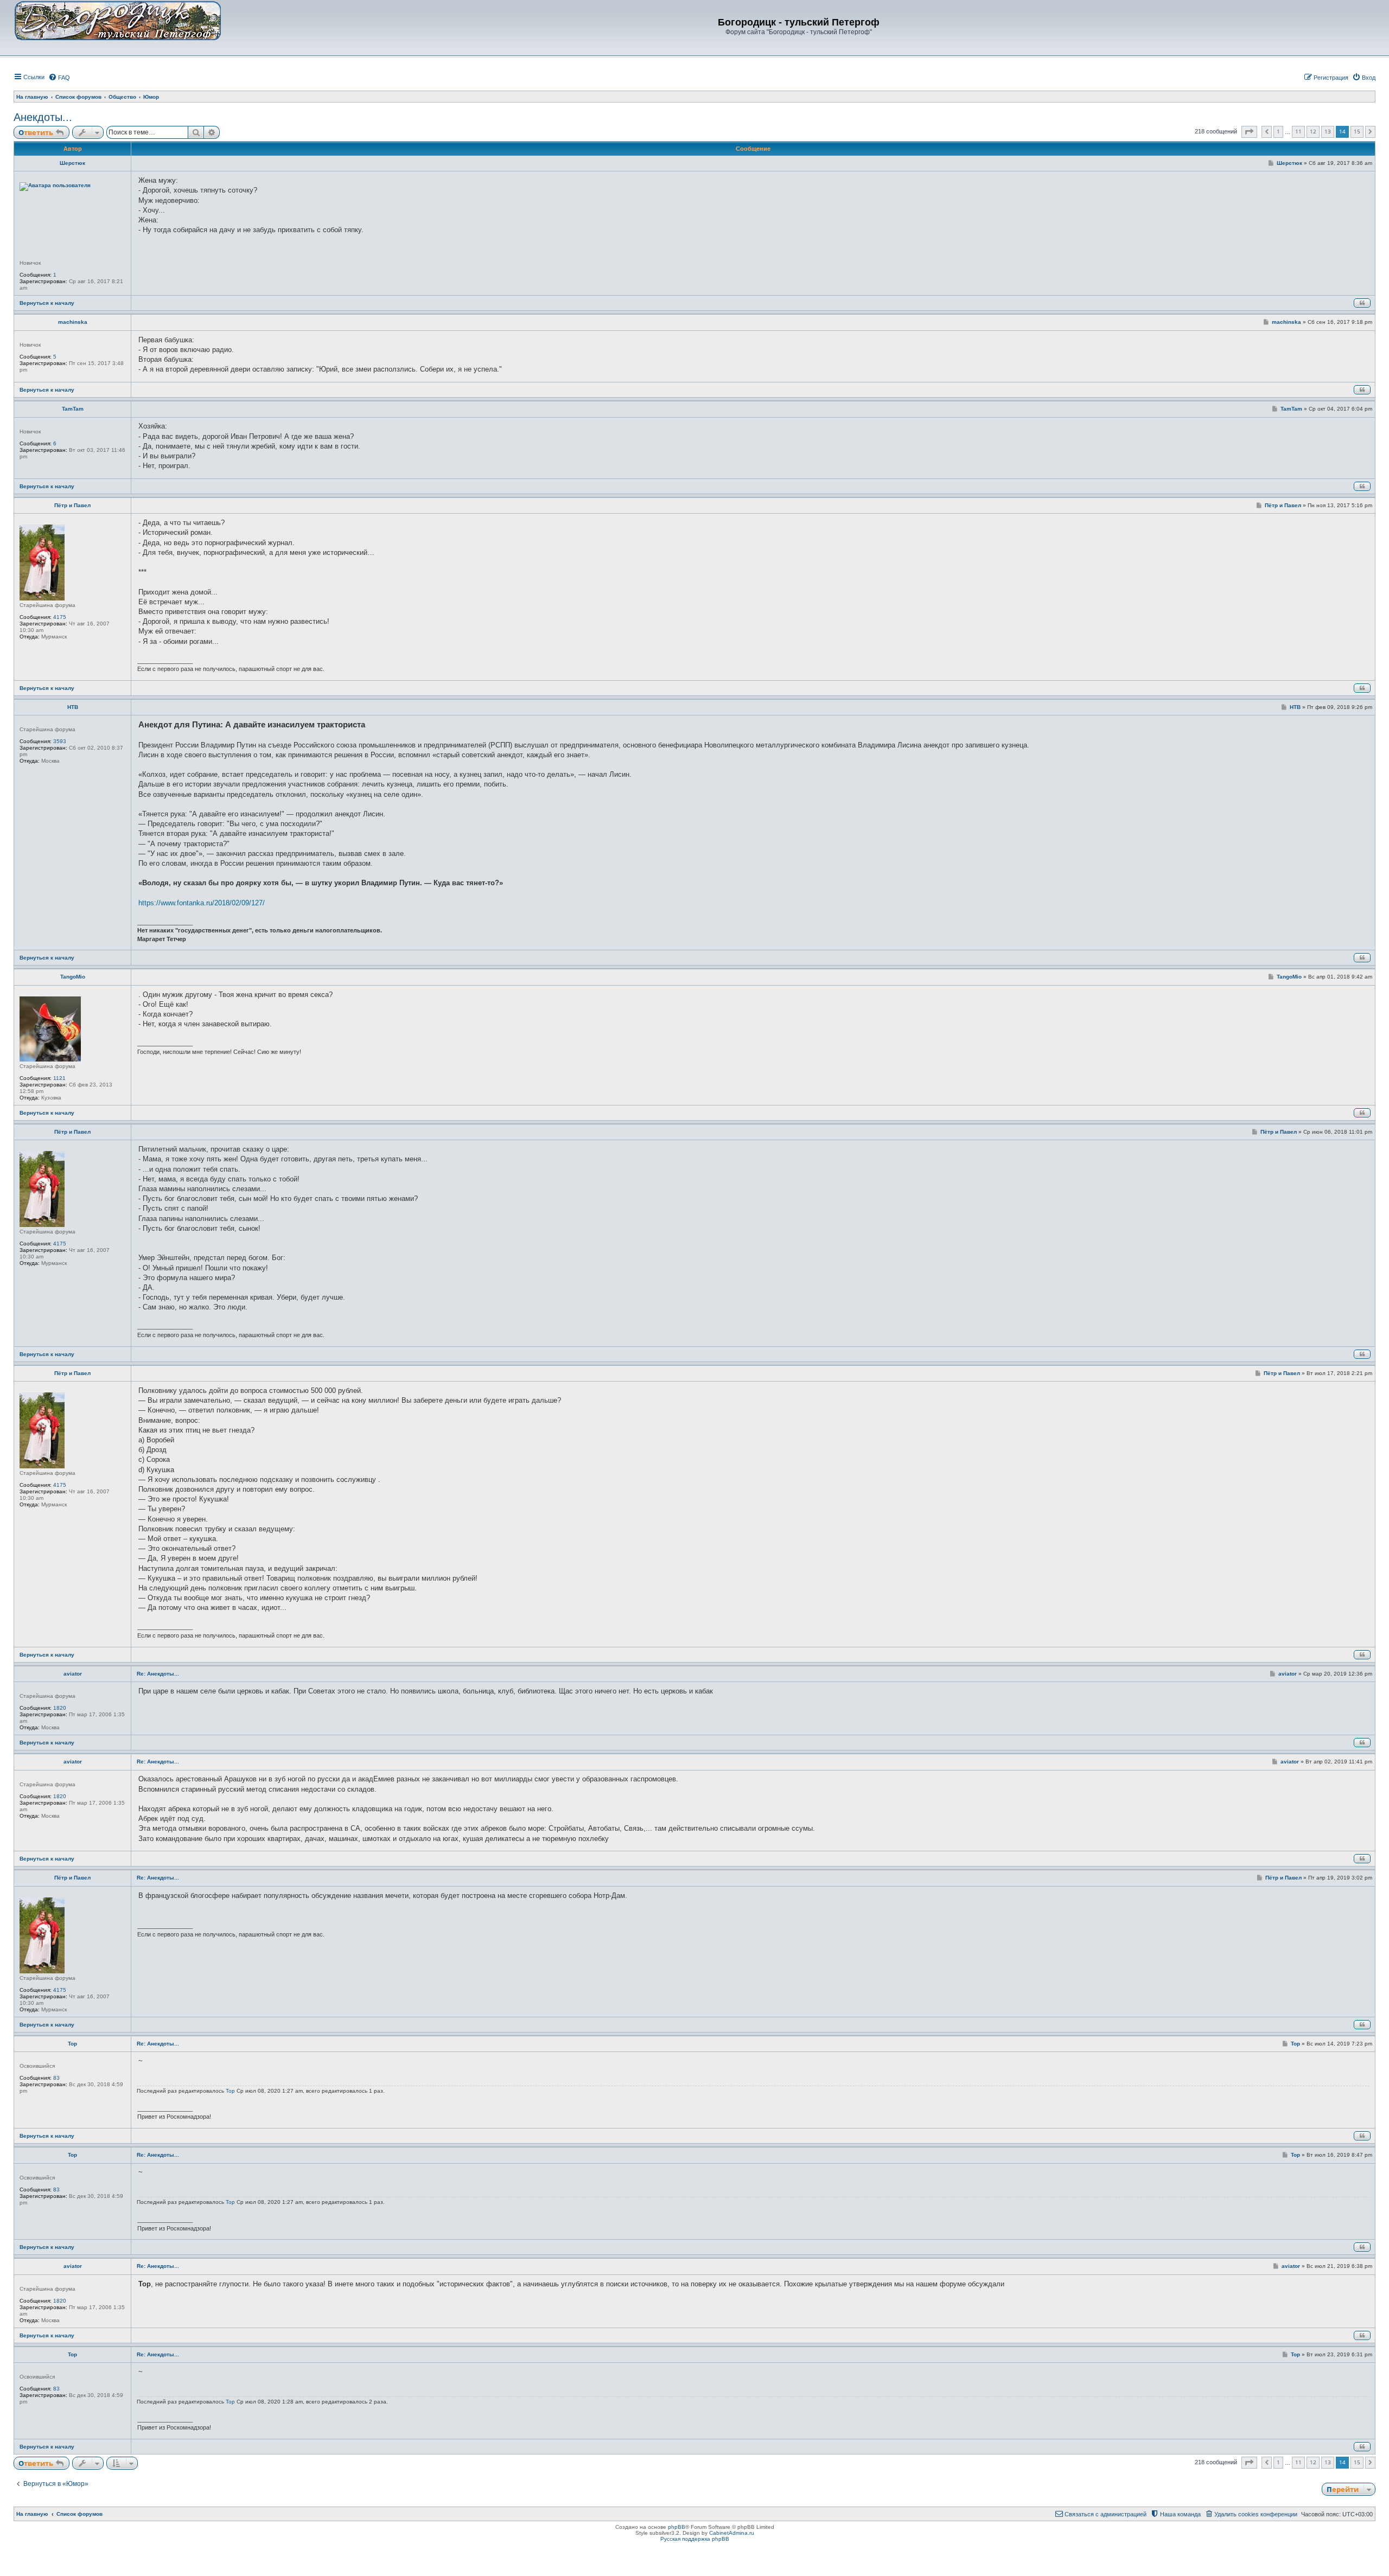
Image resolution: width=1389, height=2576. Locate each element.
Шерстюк (72, 163)
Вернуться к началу (47, 303)
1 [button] (1278, 131)
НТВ (73, 707)
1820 (60, 1708)
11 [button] (1298, 131)
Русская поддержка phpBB (695, 2539)
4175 (60, 617)
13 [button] (1328, 131)
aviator (73, 1674)
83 (56, 2078)
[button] (1249, 132)
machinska (73, 322)
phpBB (677, 2527)
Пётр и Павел (72, 505)
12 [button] (1313, 131)
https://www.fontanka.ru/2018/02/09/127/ (202, 903)
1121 (59, 1078)
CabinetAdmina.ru (732, 2533)
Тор (72, 2044)
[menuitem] (59, 78)
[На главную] (118, 20)
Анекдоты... (43, 117)
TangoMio (73, 977)
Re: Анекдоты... (158, 1674)
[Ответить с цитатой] (1362, 303)
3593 (60, 741)
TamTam (73, 409)
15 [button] (1357, 131)
